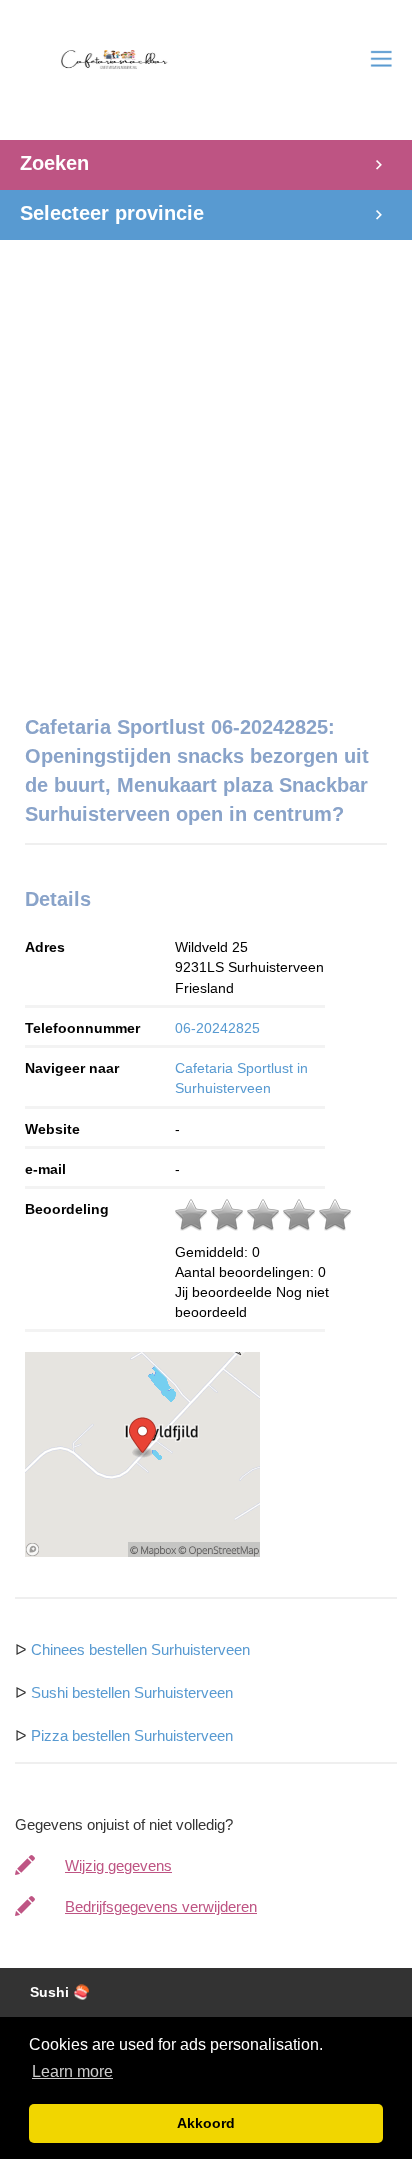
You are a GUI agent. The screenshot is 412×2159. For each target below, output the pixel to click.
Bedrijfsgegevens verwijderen (161, 1906)
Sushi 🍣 (60, 1992)
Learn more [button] (72, 2071)
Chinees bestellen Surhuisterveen (140, 1649)
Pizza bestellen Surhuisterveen (132, 1735)
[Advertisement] (206, 467)
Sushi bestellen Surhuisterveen (132, 1692)
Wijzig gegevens (118, 1865)
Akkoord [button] (206, 2123)
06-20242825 (217, 1028)
